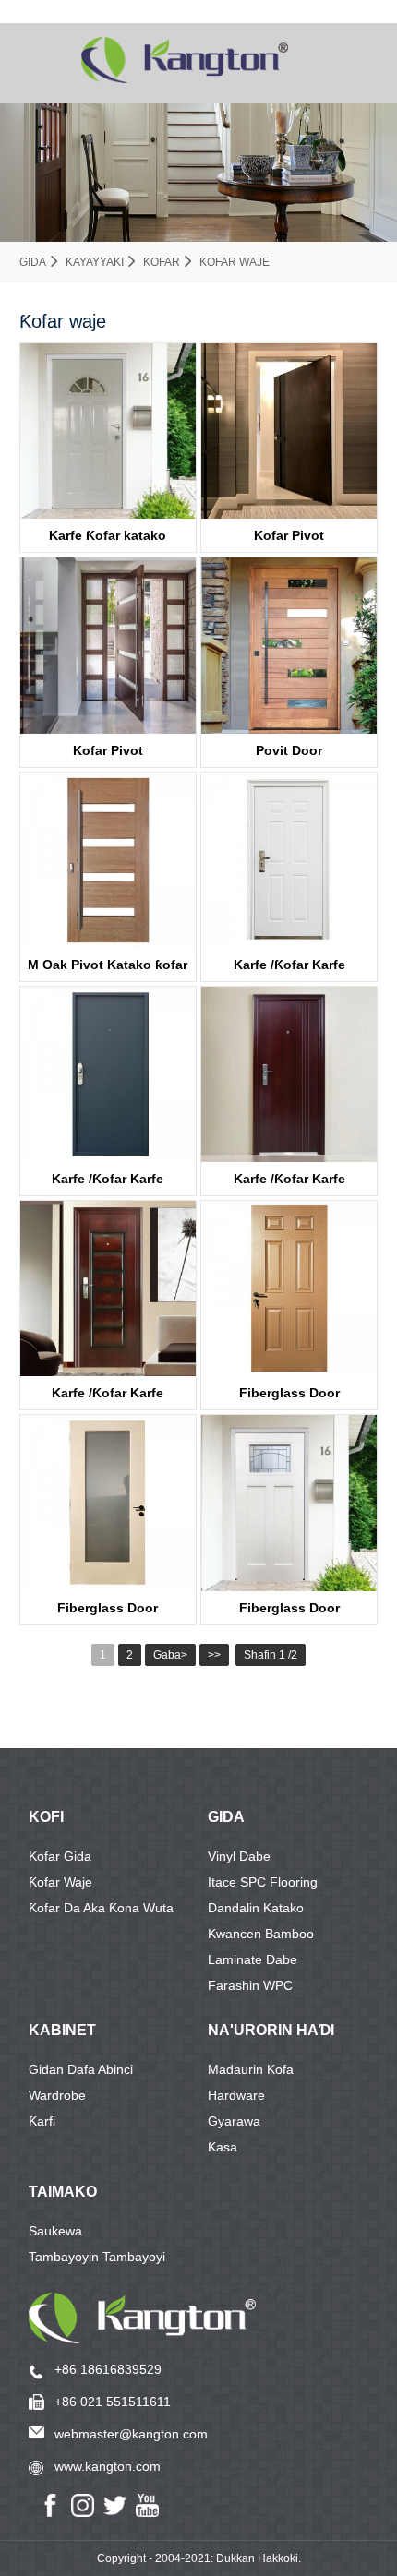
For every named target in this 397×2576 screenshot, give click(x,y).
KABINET (62, 2030)
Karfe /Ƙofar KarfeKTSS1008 (289, 1183)
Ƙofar (162, 262)
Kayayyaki (95, 262)
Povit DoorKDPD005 (289, 755)
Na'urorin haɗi (271, 2030)
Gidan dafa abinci (81, 2069)
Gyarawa (234, 2121)
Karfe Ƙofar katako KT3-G (108, 540)
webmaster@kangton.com (131, 2434)
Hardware (236, 2095)
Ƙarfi (42, 2121)
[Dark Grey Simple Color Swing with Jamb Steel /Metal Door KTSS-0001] (108, 1074)
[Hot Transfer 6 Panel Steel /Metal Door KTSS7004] (108, 1288)
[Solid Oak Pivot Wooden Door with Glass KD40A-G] (108, 860)
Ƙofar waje (235, 262)
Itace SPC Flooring (263, 1882)
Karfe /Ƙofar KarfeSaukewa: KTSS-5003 (289, 969)
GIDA (226, 1817)
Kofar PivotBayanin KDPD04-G (108, 755)
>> (214, 1655)
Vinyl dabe (239, 1856)
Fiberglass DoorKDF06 (289, 1397)
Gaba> (170, 1655)
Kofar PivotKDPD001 (289, 540)
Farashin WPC (250, 1985)
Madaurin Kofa (251, 2069)
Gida (33, 262)
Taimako (63, 2192)
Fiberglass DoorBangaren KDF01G (108, 1612)
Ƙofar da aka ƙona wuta (101, 1908)
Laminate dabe (253, 1959)
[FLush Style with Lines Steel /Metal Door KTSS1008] (289, 1074)
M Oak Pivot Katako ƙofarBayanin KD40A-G (108, 969)
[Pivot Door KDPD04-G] (108, 645)
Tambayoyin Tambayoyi (97, 2257)
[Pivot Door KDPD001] (289, 431)
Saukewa (55, 2231)
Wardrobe (57, 2095)
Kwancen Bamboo (261, 1934)
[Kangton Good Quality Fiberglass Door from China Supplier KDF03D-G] (289, 1503)
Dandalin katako (256, 1908)
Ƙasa (223, 2147)
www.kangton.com (108, 2466)
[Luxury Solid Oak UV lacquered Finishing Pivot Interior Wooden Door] (289, 645)
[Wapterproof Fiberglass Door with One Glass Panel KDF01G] (108, 1503)
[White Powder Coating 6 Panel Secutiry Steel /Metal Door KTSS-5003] (289, 860)
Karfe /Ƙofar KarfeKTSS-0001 (108, 1183)
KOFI (46, 1817)
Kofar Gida (60, 1856)
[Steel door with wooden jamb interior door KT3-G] (108, 431)
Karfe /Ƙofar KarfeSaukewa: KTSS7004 (108, 1397)
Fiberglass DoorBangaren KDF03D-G (289, 1612)
